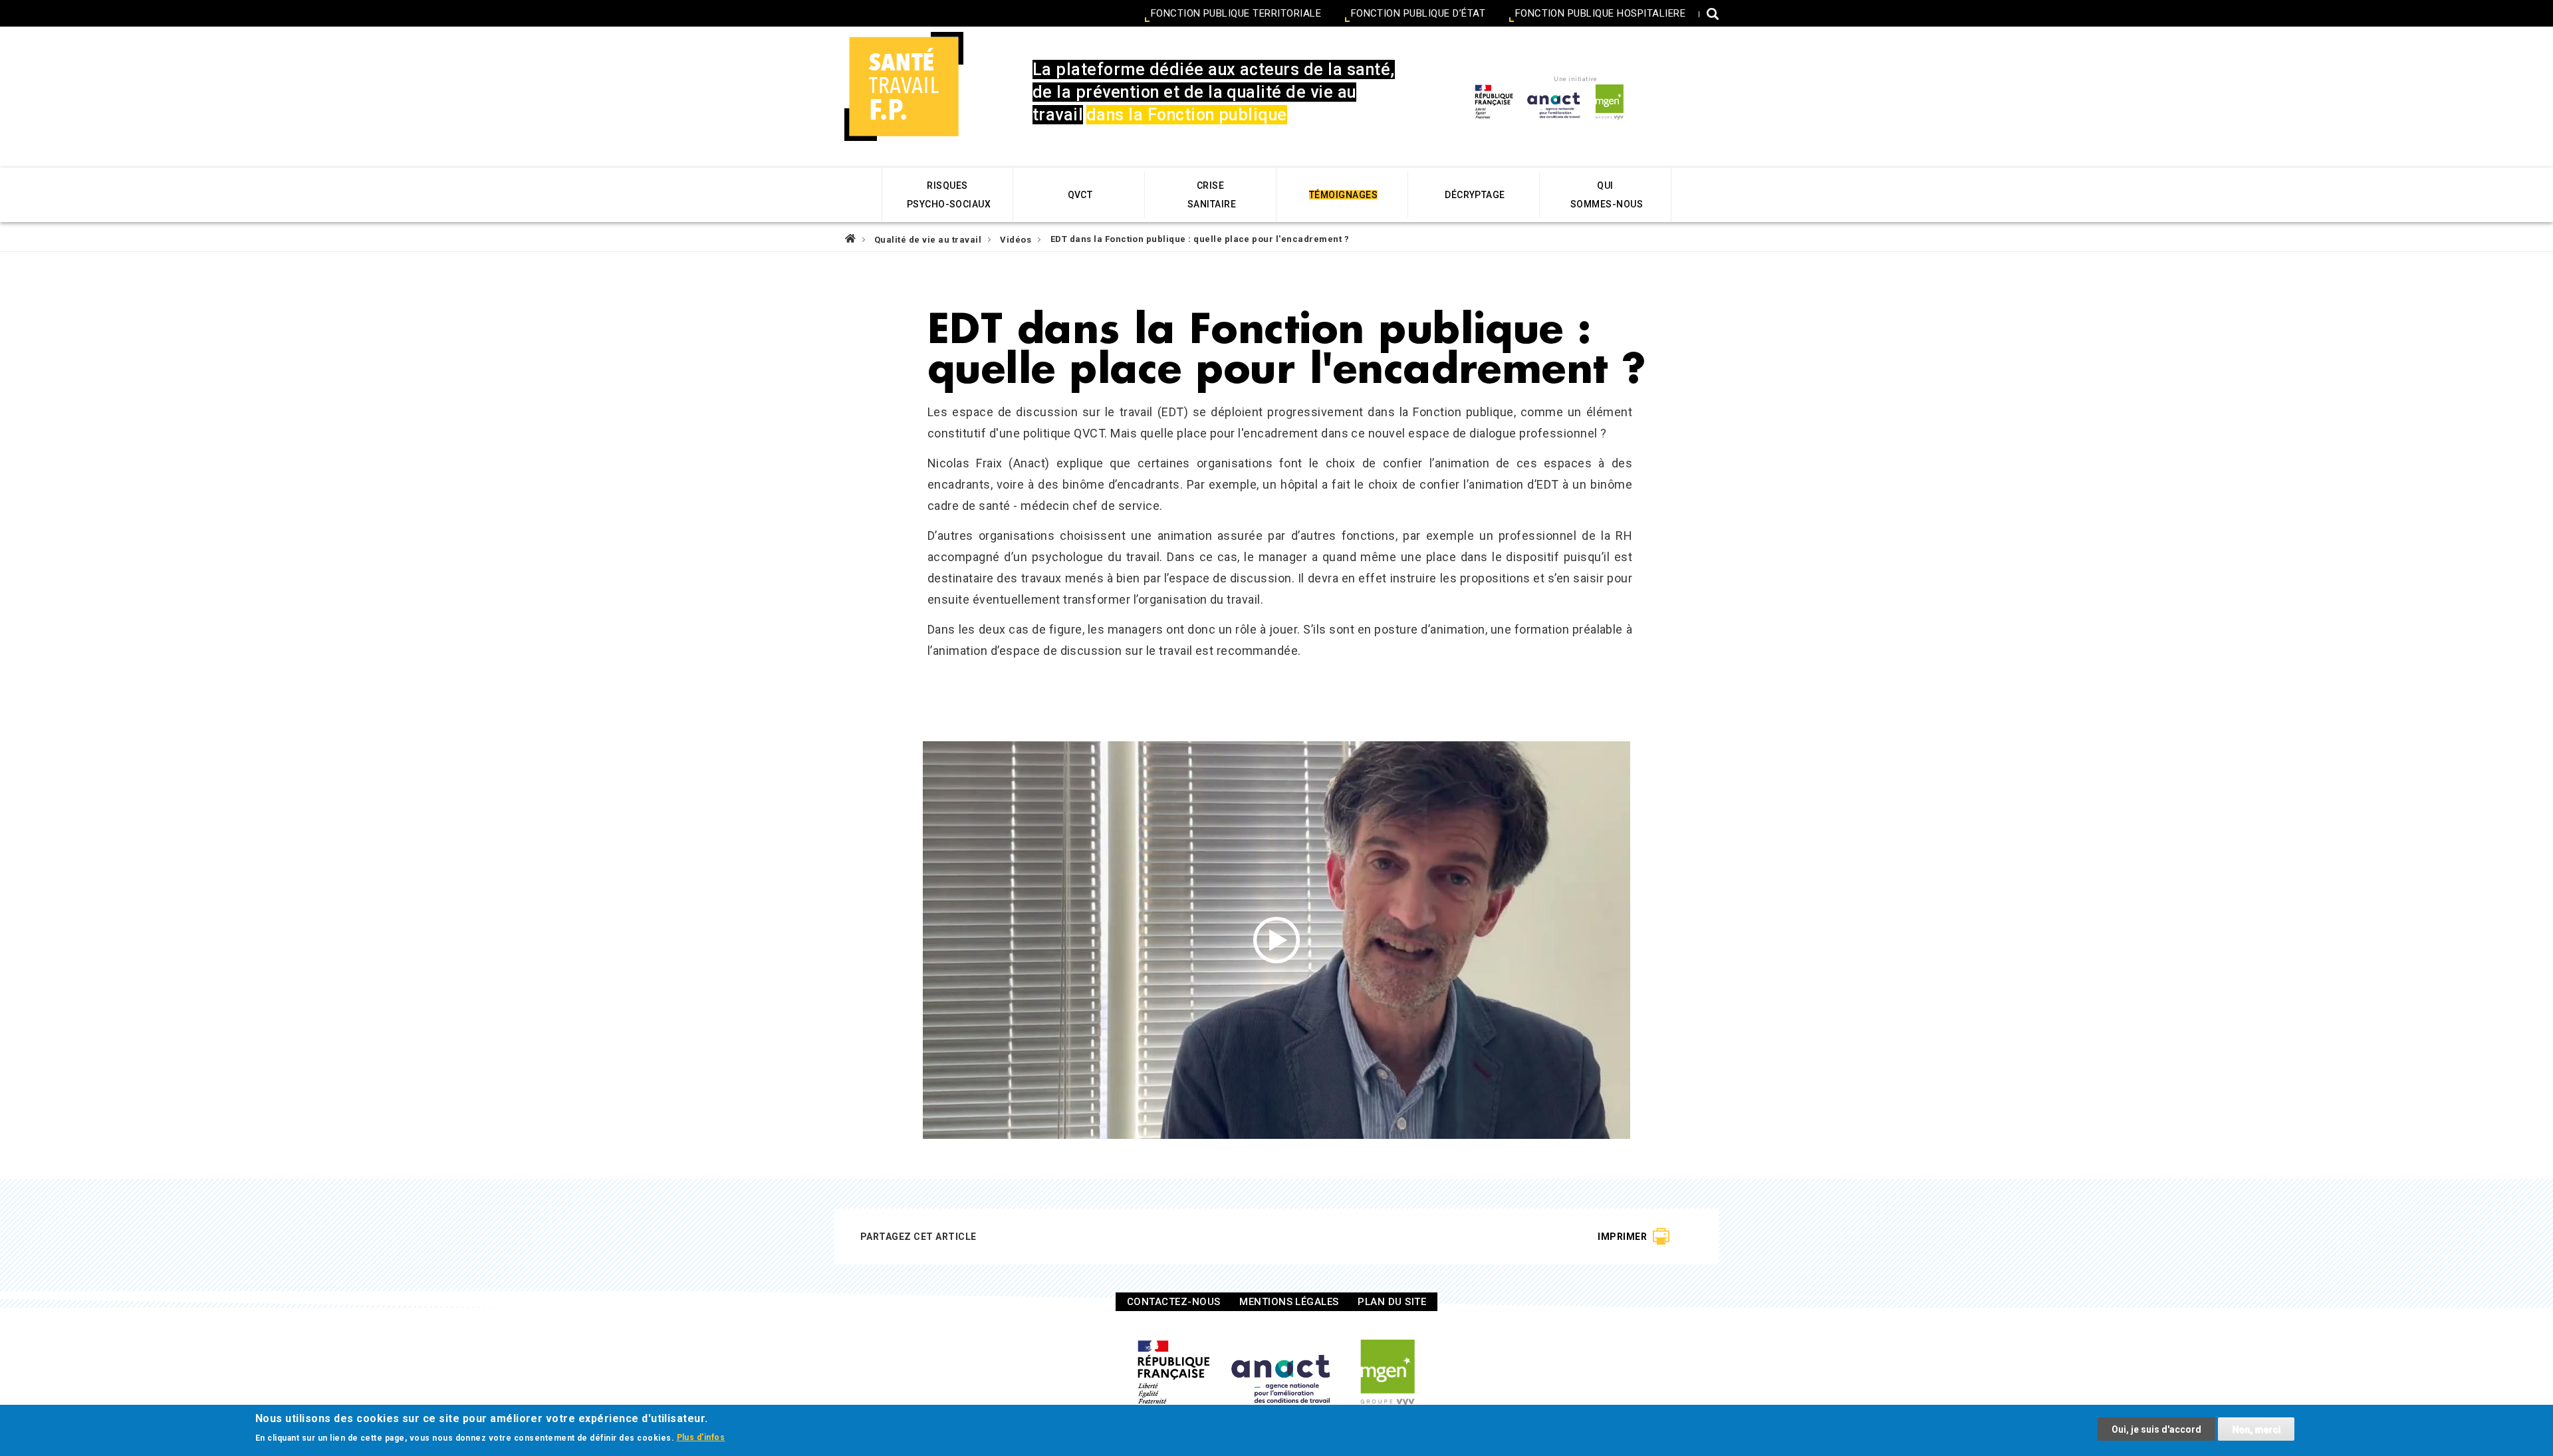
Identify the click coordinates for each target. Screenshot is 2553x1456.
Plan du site (1392, 1302)
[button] (1713, 16)
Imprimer (1622, 1237)
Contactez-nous (1174, 1302)
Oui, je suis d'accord (2156, 1429)
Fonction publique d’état (1418, 14)
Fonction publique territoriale (1236, 14)
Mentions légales (1289, 1302)
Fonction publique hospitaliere (1600, 14)
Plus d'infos (701, 1437)
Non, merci (2256, 1429)
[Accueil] (904, 86)
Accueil (850, 238)
